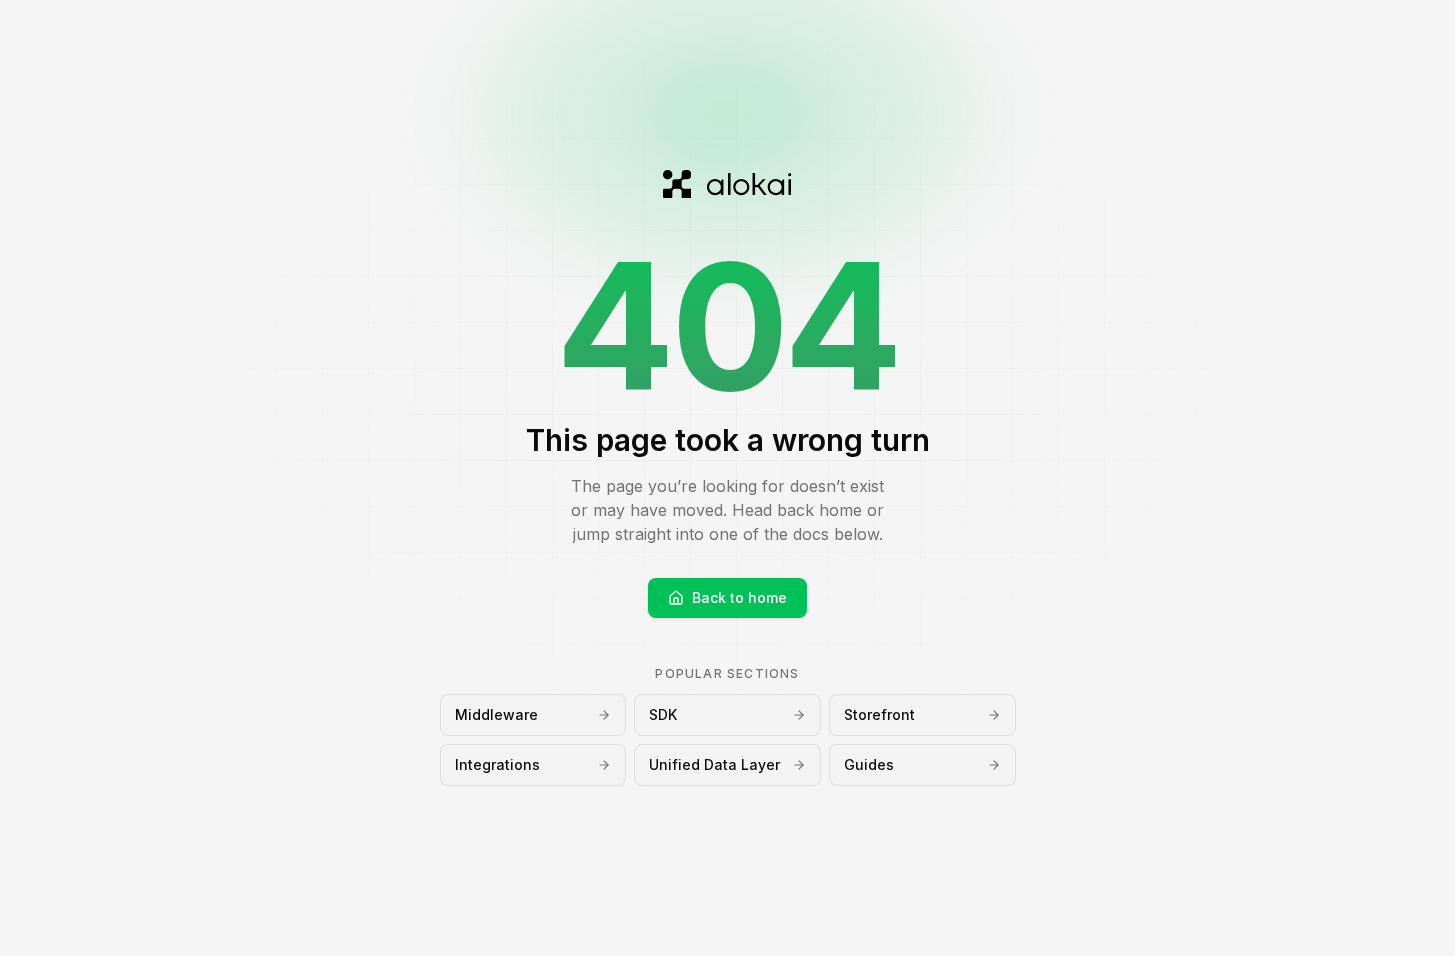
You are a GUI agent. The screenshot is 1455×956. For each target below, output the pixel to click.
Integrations (497, 764)
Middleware (496, 714)
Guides (869, 764)
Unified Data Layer (714, 764)
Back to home (739, 597)
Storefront (879, 714)
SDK (663, 714)
